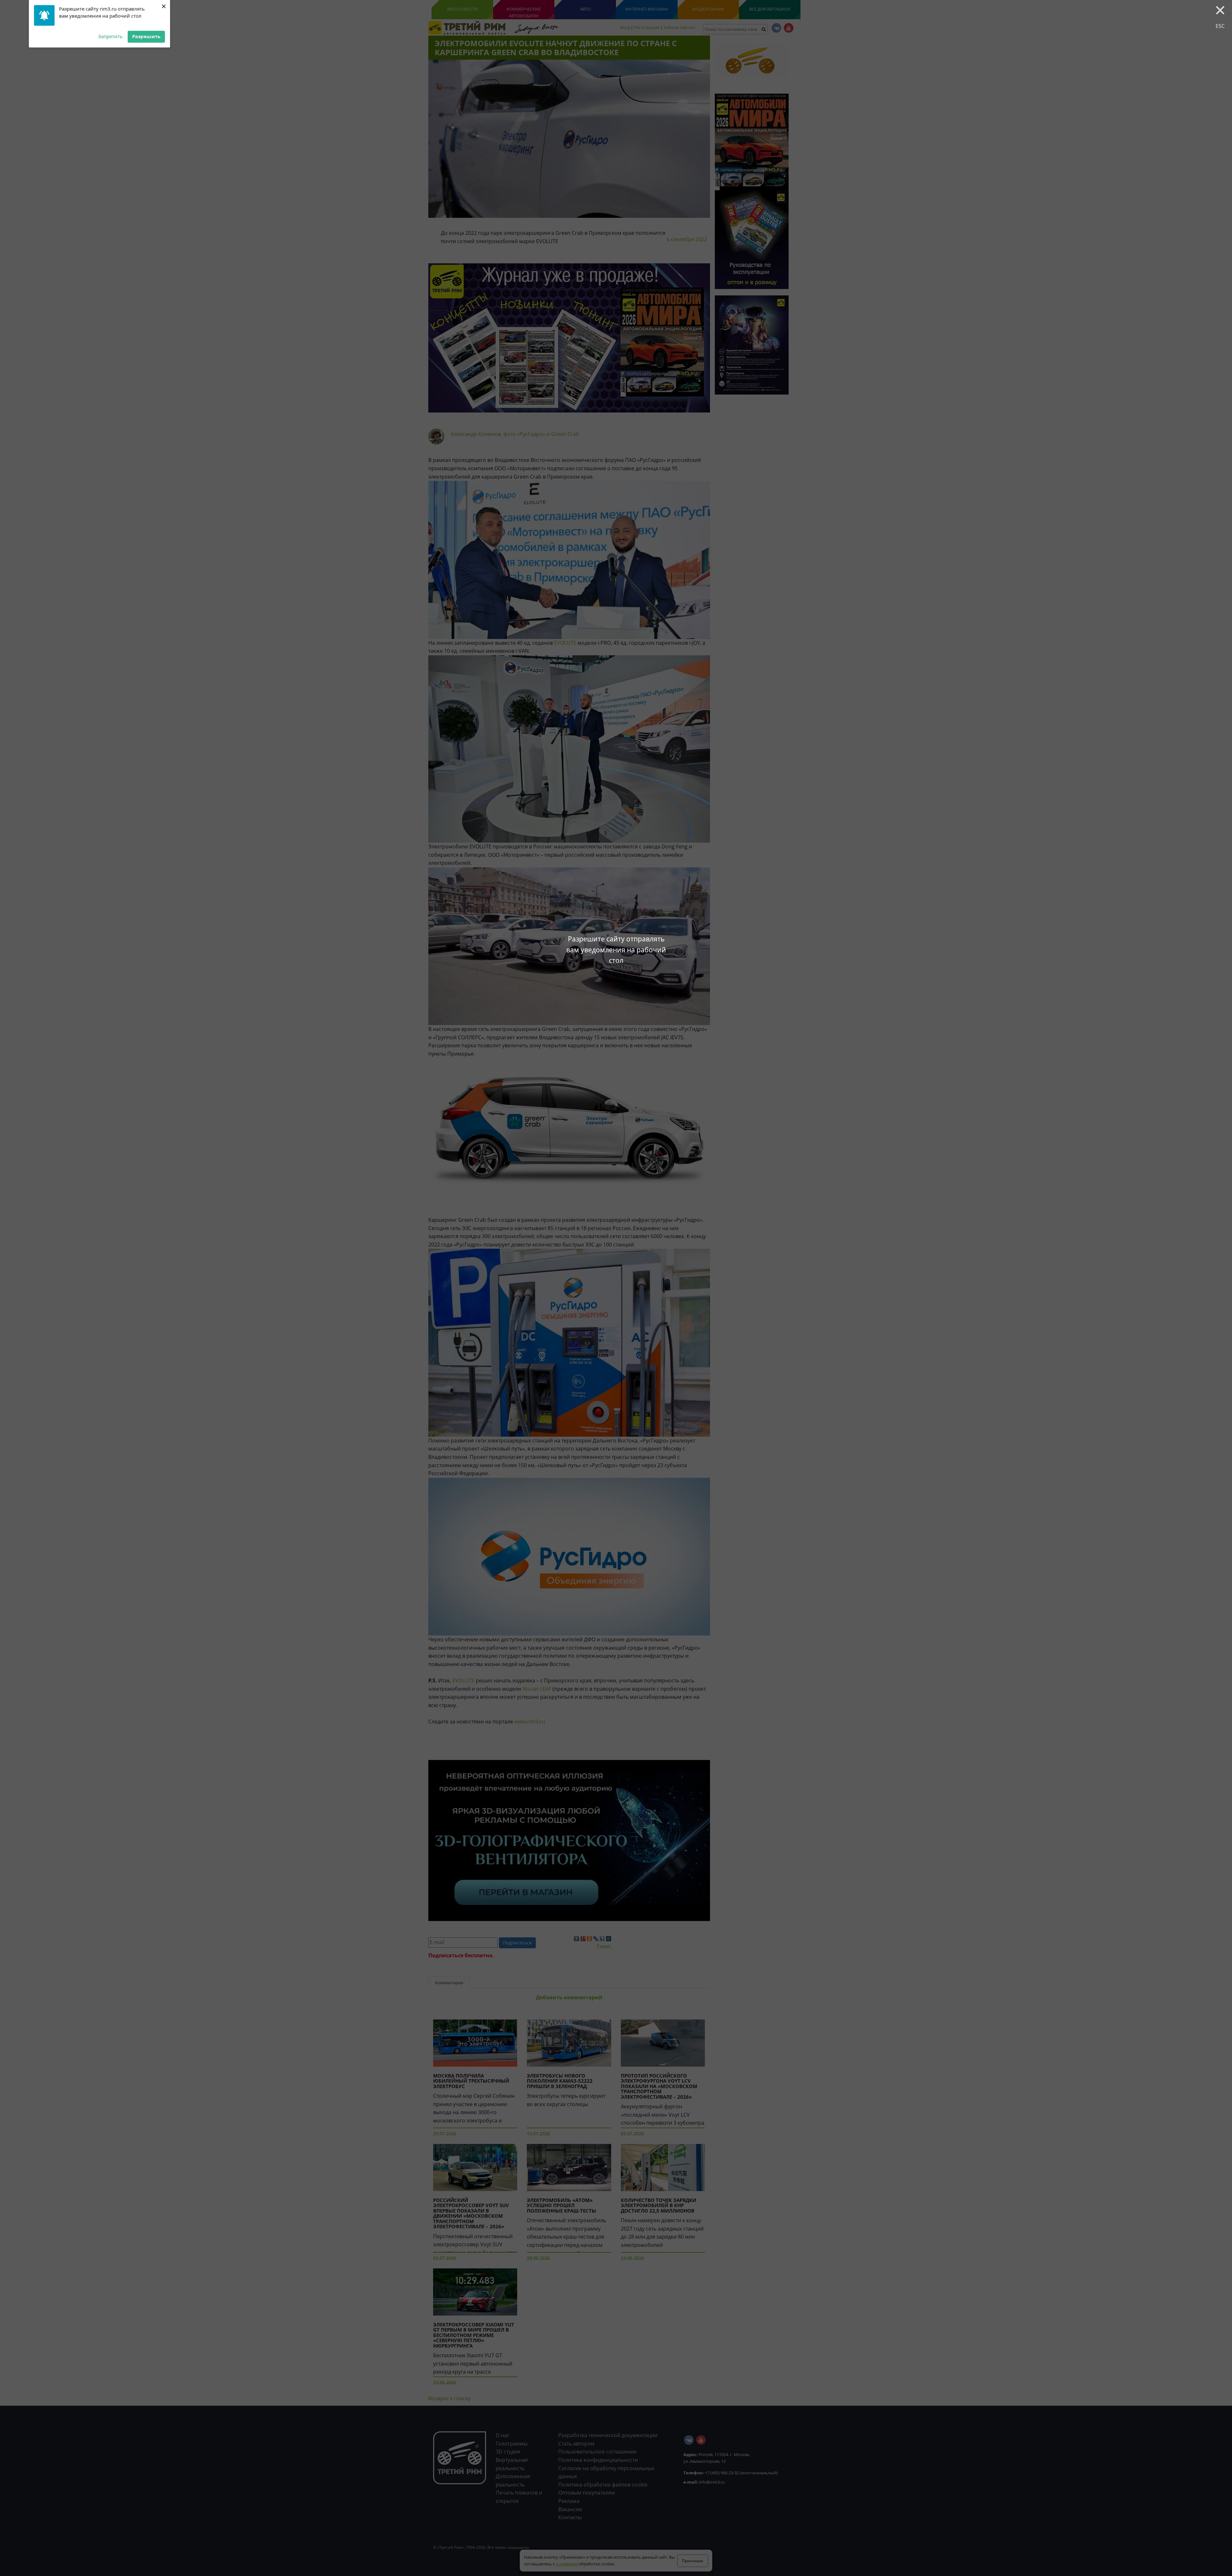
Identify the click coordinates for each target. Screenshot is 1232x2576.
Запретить (110, 36)
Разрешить (146, 36)
